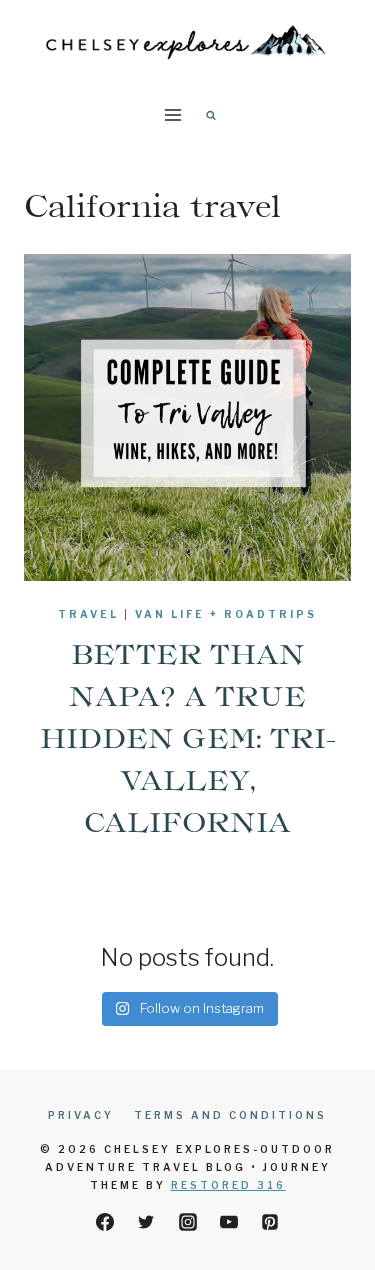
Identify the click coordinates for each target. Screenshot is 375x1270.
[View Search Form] (211, 115)
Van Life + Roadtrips (226, 614)
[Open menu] (172, 114)
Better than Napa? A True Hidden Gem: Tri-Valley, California (188, 738)
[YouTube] (229, 1222)
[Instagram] (188, 1222)
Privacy (81, 1115)
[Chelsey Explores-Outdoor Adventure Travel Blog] (188, 40)
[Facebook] (105, 1222)
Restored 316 (228, 1185)
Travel (88, 614)
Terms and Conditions (230, 1115)
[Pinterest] (270, 1222)
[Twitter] (146, 1222)
